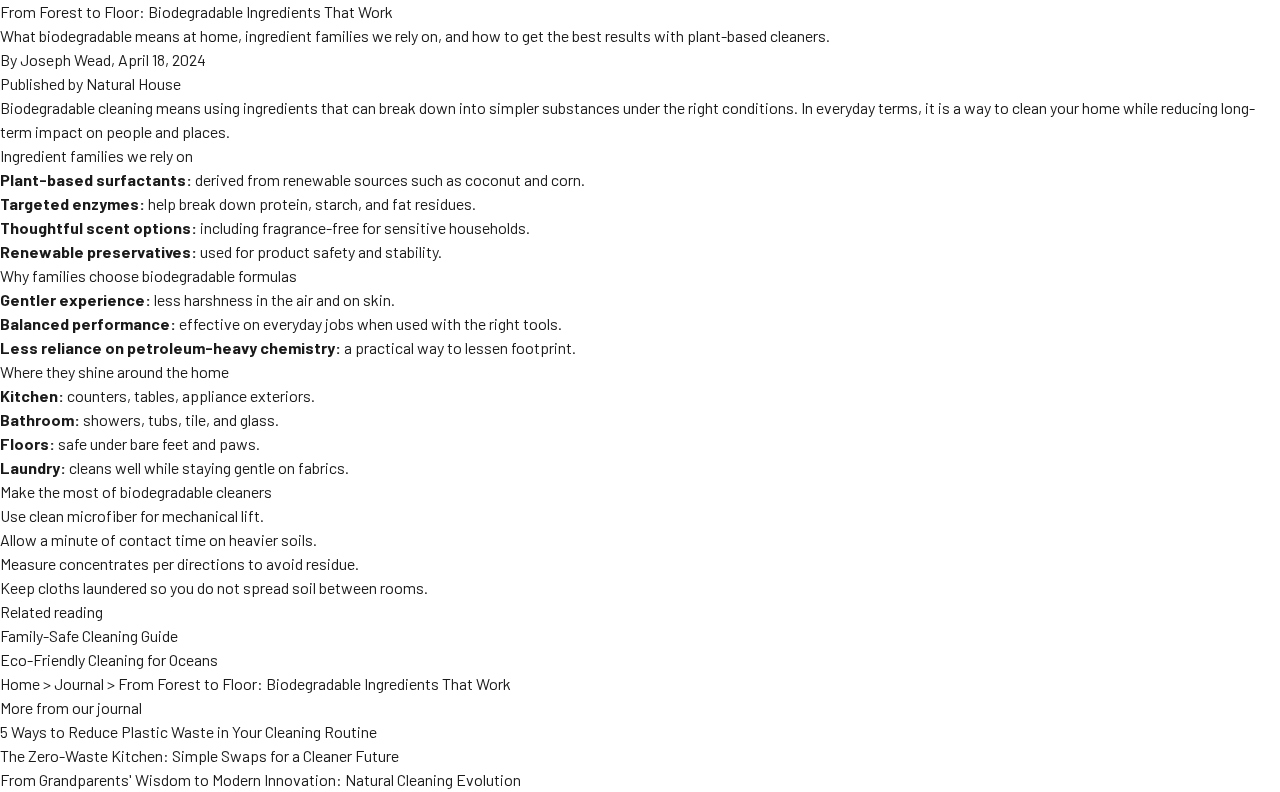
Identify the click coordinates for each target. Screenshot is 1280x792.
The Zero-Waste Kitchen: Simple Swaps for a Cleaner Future (199, 755)
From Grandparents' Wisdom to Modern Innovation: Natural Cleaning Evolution (260, 779)
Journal (79, 683)
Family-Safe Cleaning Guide (89, 635)
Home (20, 683)
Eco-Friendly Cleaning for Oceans (109, 659)
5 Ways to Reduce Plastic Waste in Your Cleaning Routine (188, 731)
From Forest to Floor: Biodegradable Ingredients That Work (314, 683)
